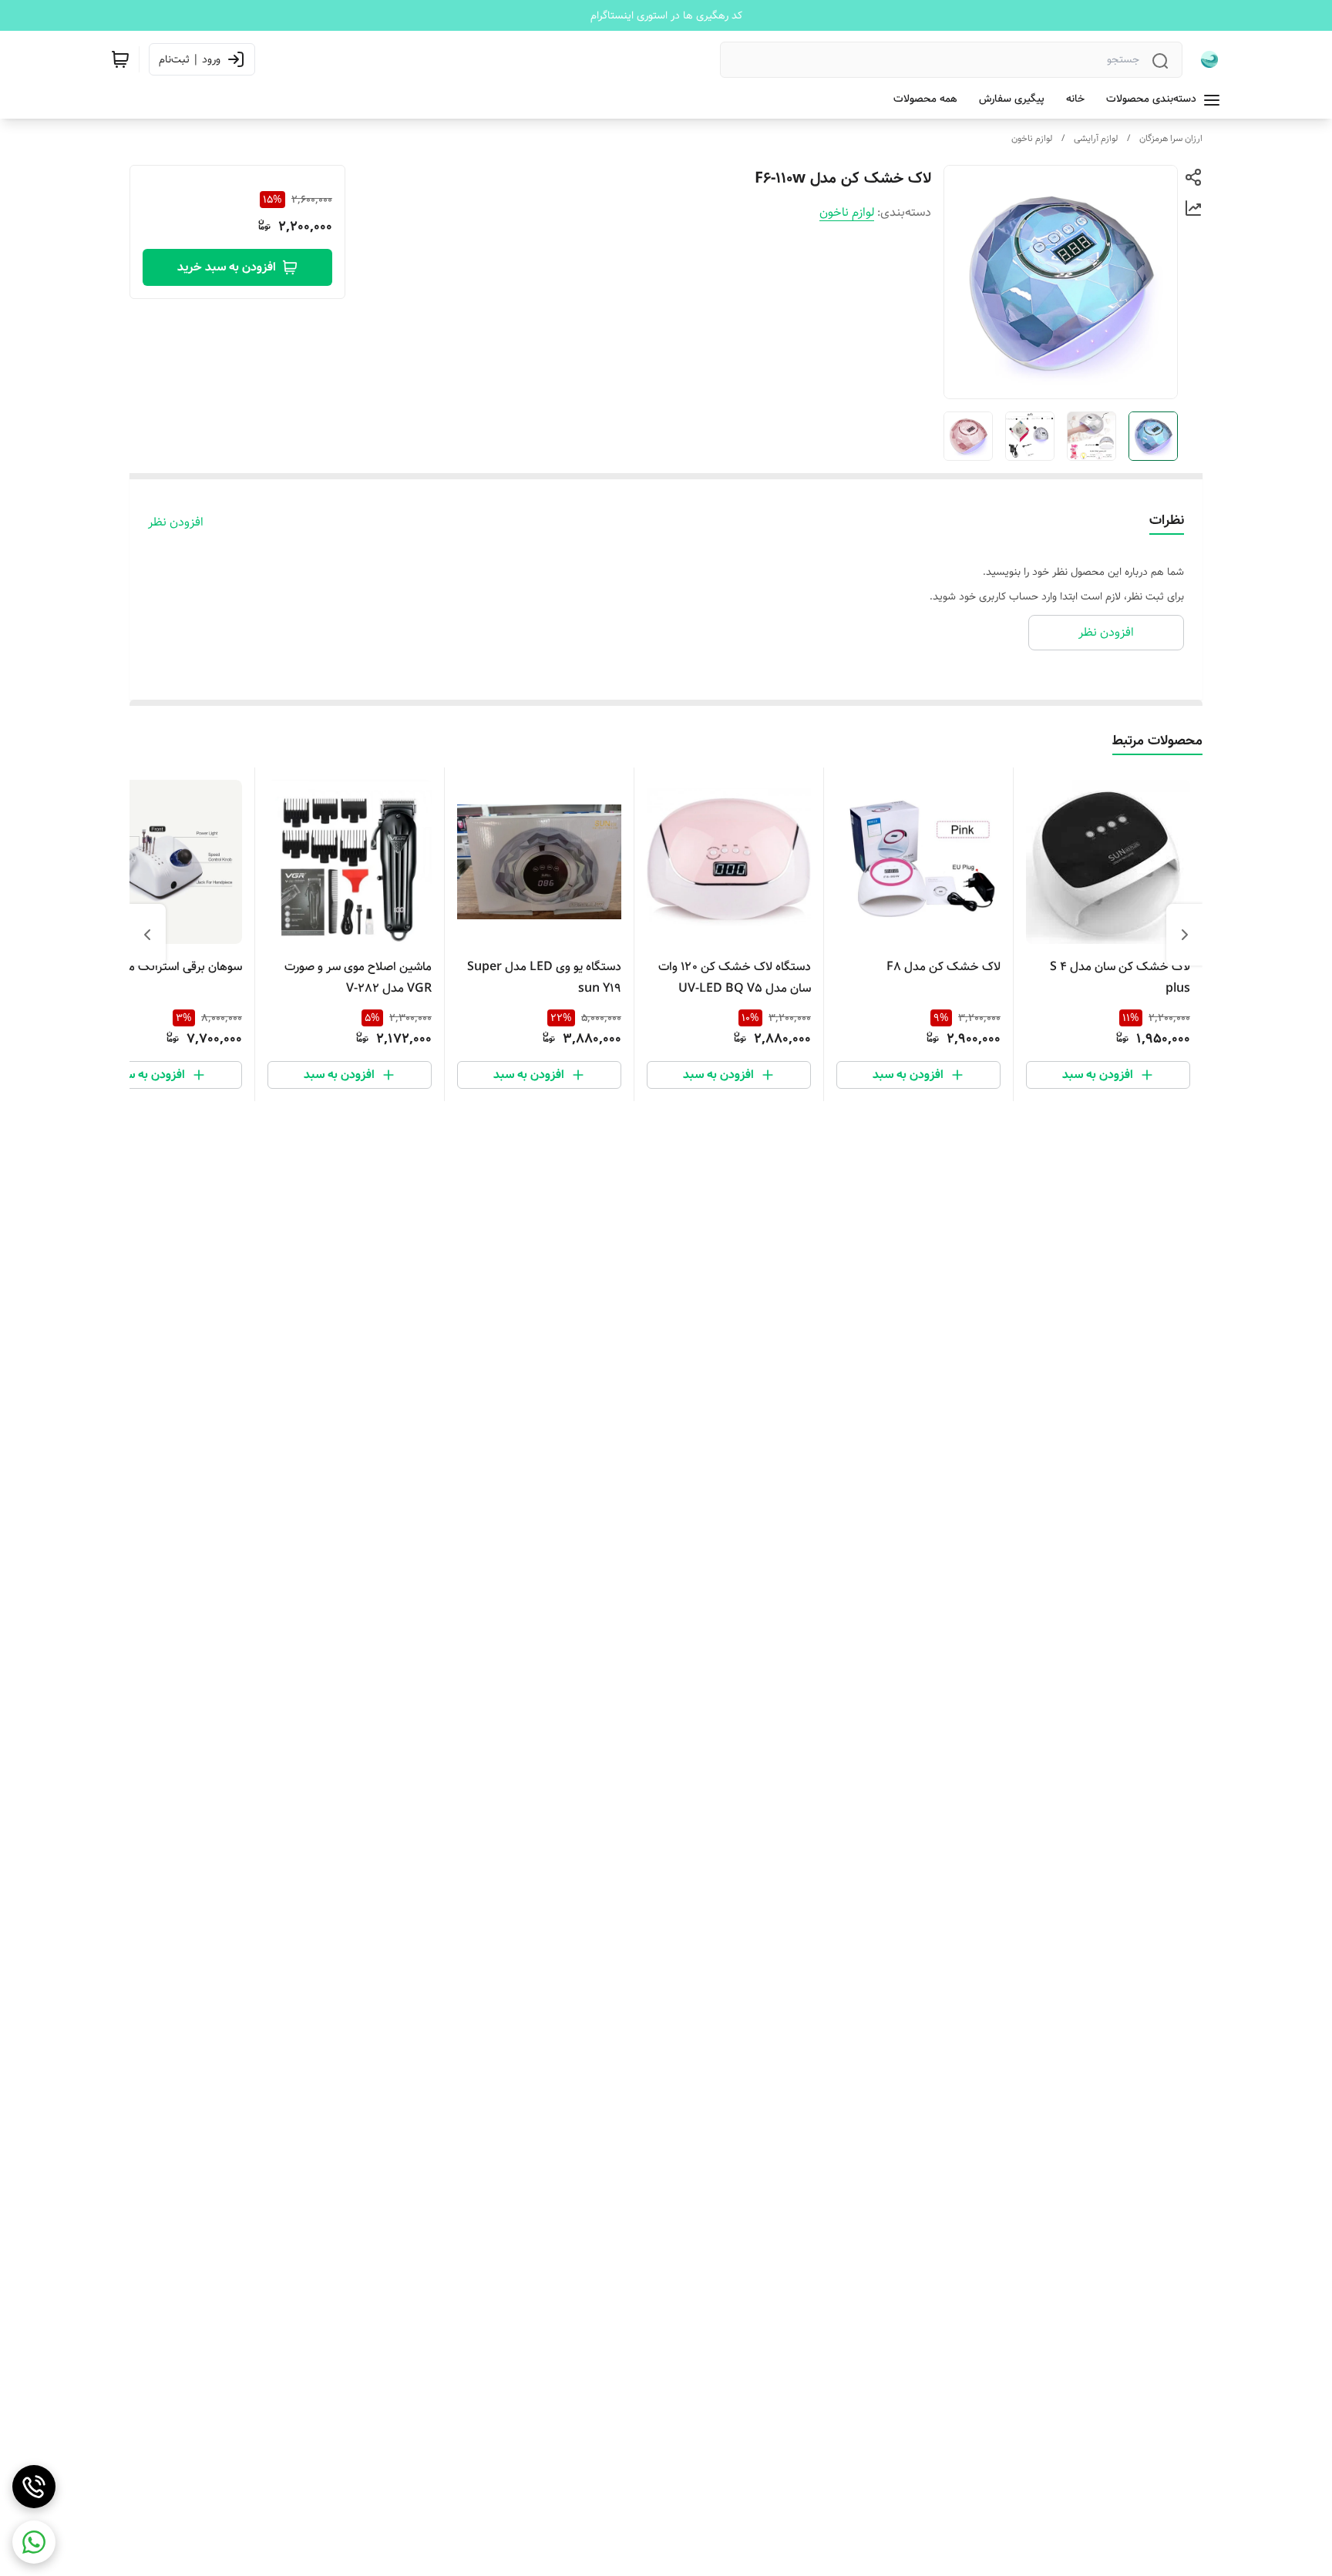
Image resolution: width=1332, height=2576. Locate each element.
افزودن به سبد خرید (227, 267)
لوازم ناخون (1032, 138)
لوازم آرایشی (1096, 138)
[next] (147, 935)
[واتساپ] (34, 2542)
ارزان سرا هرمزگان (1171, 138)
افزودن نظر (176, 522)
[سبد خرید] (120, 59)
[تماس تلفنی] (34, 2487)
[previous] (1185, 935)
